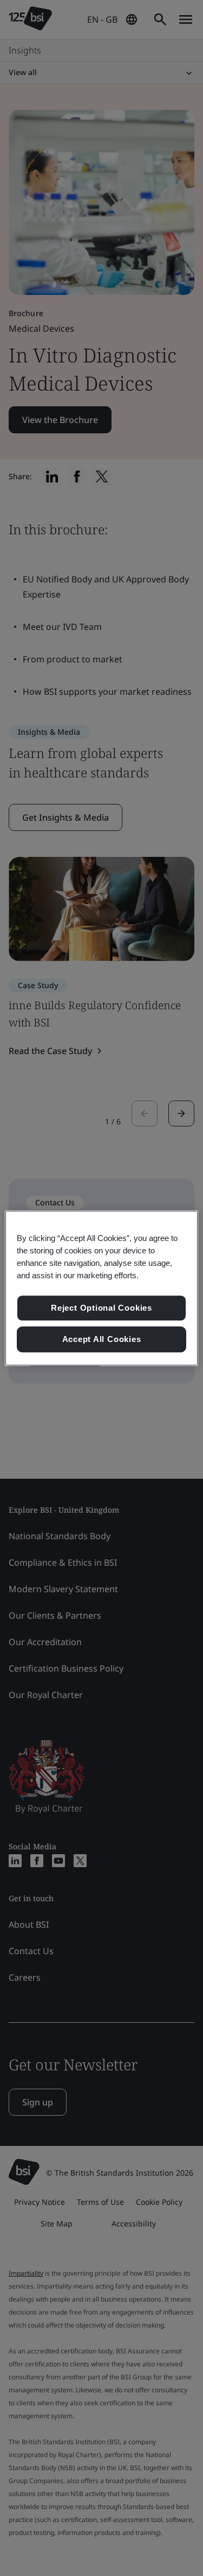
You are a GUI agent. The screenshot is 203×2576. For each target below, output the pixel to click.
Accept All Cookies (102, 1339)
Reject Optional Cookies (101, 1308)
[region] (101, 1288)
